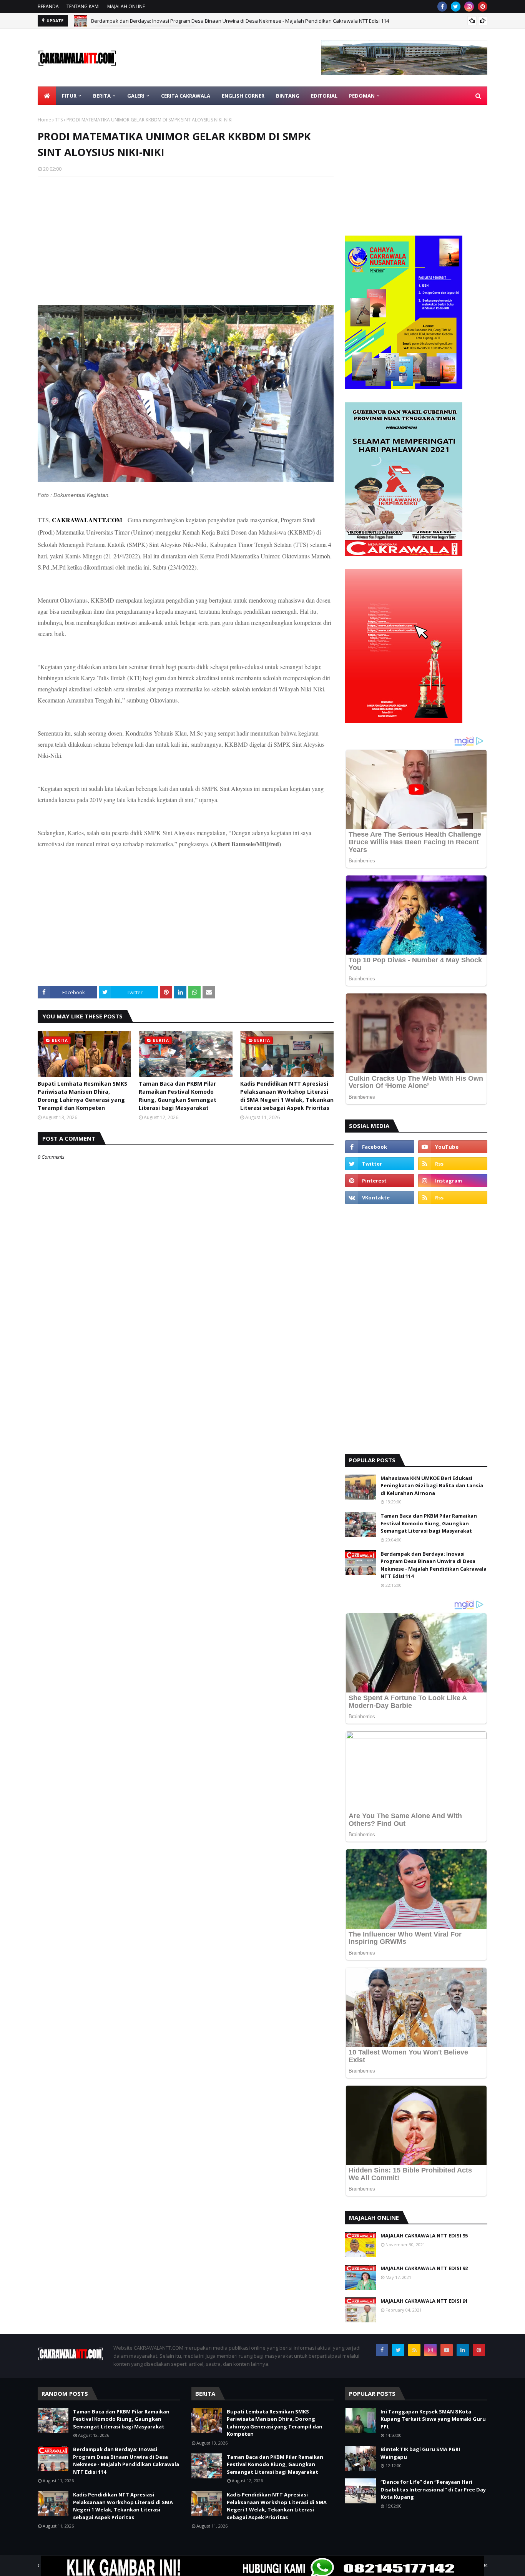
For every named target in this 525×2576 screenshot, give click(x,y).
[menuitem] (47, 96)
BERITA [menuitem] (102, 96)
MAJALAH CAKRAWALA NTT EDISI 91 (424, 2301)
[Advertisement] (186, 238)
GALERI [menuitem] (136, 96)
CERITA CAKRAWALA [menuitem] (186, 96)
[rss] (453, 1164)
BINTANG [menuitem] (288, 96)
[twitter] (456, 7)
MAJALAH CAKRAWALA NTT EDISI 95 (424, 2236)
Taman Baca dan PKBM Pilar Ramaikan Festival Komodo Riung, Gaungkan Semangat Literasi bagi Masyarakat (178, 1096)
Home (44, 120)
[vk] (380, 1197)
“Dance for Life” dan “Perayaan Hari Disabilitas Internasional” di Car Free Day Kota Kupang (433, 2489)
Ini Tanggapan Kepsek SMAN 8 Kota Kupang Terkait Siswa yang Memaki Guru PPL (433, 2419)
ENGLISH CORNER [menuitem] (243, 96)
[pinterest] (483, 7)
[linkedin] (463, 2350)
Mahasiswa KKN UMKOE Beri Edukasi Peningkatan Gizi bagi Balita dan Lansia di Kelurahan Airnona (432, 1486)
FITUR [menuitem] (69, 96)
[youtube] (453, 1147)
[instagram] (469, 7)
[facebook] (442, 7)
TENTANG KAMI (83, 6)
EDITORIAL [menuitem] (324, 96)
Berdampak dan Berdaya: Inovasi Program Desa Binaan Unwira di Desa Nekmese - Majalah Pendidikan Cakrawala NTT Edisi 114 (240, 21)
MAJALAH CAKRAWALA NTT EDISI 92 (424, 2268)
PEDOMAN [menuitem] (362, 96)
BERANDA (48, 6)
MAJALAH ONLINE (126, 6)
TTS (59, 120)
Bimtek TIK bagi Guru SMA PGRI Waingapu (420, 2453)
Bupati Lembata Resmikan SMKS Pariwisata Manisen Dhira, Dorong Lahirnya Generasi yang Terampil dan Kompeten (82, 1096)
